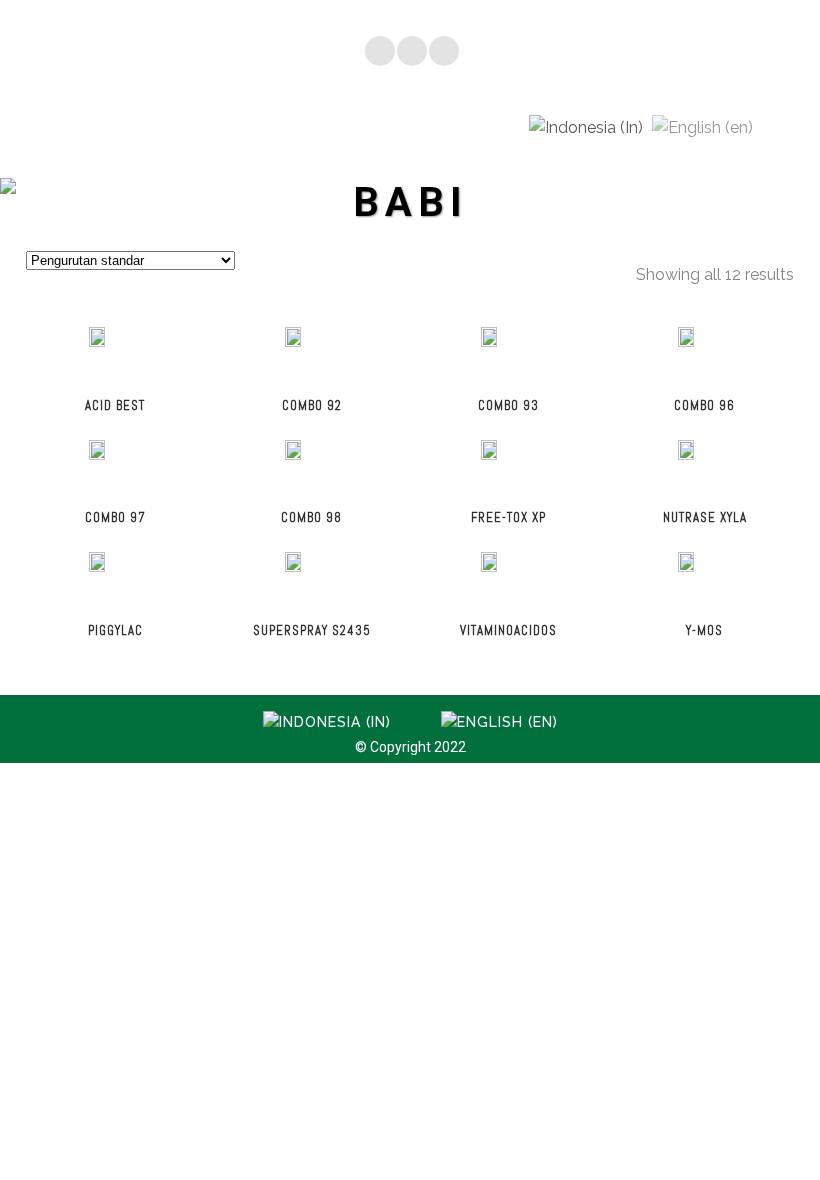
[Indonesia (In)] (586, 126)
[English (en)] (702, 126)
